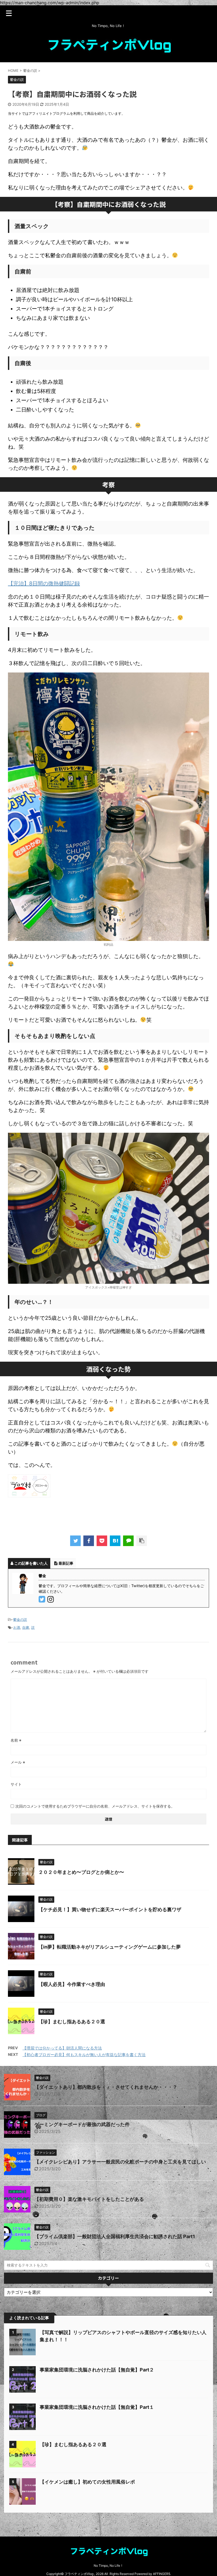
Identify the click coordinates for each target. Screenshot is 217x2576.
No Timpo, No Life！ (108, 2566)
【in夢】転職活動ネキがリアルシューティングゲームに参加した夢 (110, 1947)
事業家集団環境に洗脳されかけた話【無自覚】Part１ (97, 2407)
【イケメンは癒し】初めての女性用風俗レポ (87, 2482)
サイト (16, 1784)
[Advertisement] (104, 1515)
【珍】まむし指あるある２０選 (72, 2022)
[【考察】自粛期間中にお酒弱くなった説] (115, 1541)
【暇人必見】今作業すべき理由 (72, 1984)
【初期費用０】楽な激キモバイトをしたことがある (89, 2199)
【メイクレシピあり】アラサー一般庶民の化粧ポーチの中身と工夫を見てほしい (120, 2162)
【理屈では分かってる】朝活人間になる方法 (62, 2048)
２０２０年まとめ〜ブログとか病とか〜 (81, 1872)
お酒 (17, 1627)
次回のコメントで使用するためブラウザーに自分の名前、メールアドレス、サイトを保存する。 (95, 1806)
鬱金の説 (20, 1619)
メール (18, 1762)
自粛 (26, 1627)
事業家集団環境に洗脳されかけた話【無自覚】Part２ (97, 2370)
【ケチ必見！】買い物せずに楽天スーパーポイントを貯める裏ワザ (110, 1909)
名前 (16, 1740)
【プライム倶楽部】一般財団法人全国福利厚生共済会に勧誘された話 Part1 (115, 2236)
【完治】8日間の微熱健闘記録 (44, 583)
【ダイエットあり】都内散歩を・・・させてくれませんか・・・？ (106, 2087)
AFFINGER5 (162, 2574)
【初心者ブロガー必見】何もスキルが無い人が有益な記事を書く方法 (84, 2055)
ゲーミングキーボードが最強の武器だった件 (82, 2124)
